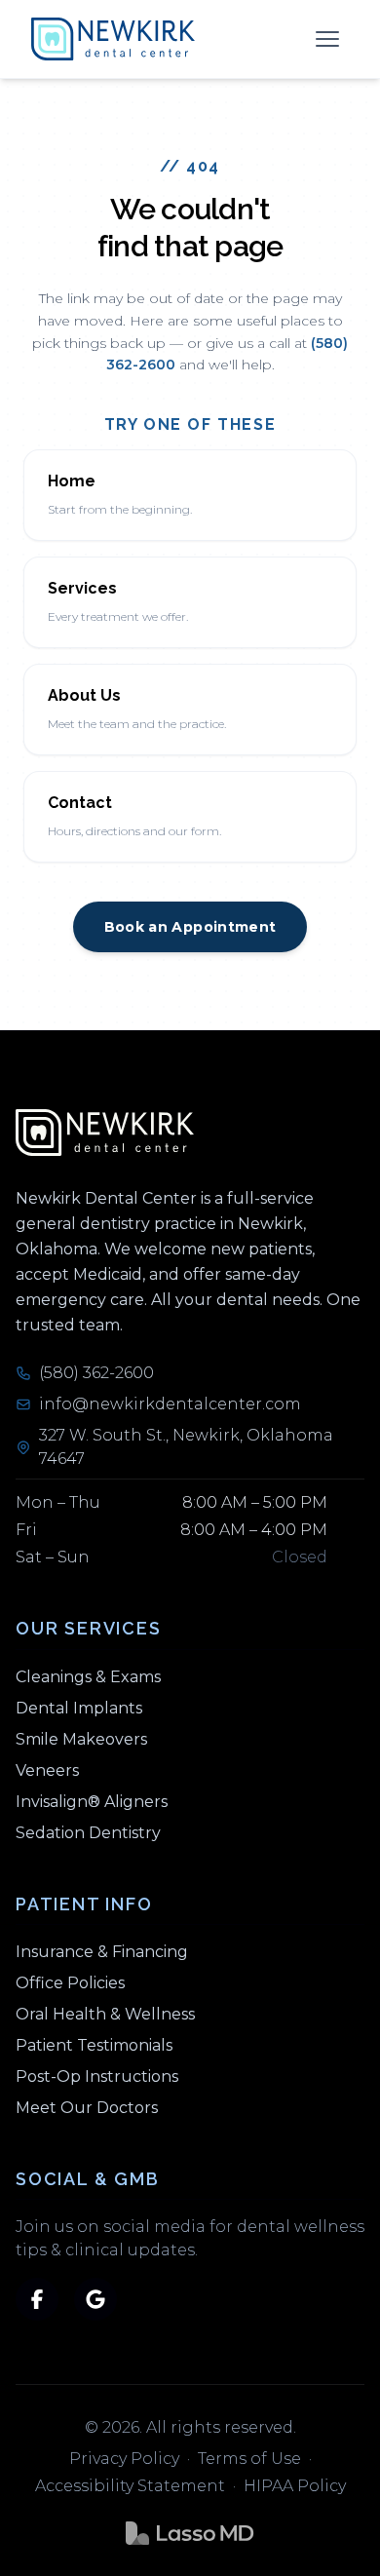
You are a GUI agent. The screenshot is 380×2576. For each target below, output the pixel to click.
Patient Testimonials (94, 2045)
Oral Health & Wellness (105, 2014)
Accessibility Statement (130, 2486)
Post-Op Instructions (97, 2076)
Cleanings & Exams (88, 1677)
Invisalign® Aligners (92, 1802)
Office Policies (70, 1983)
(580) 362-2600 (96, 1373)
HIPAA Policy (295, 2486)
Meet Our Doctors (87, 2108)
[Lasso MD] (190, 2533)
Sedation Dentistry (88, 1833)
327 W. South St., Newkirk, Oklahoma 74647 (186, 1447)
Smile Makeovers (81, 1739)
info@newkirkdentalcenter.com (170, 1404)
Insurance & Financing (102, 1952)
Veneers (47, 1770)
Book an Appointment (190, 927)
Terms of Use (249, 2459)
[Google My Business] (95, 2299)
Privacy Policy (124, 2459)
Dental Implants (79, 1708)
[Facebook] (37, 2299)
